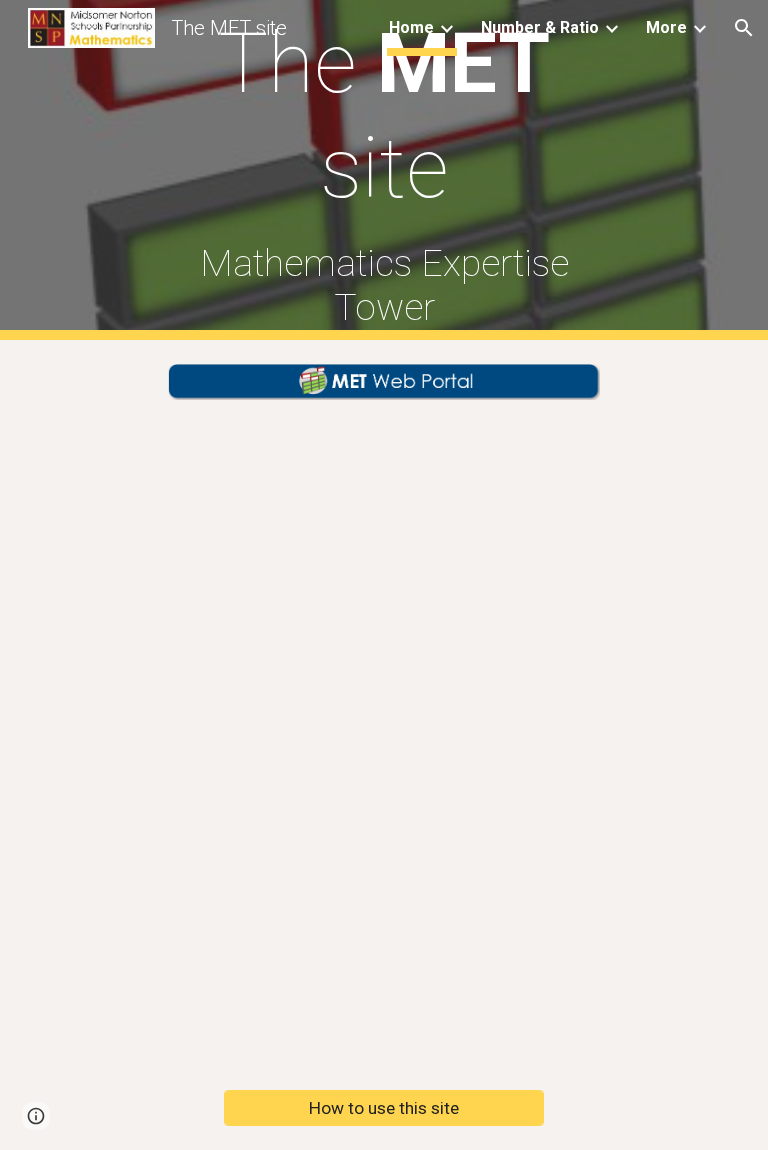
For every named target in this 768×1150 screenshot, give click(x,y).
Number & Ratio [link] (540, 27)
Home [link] (411, 27)
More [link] (666, 27)
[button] (744, 28)
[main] (383, 170)
